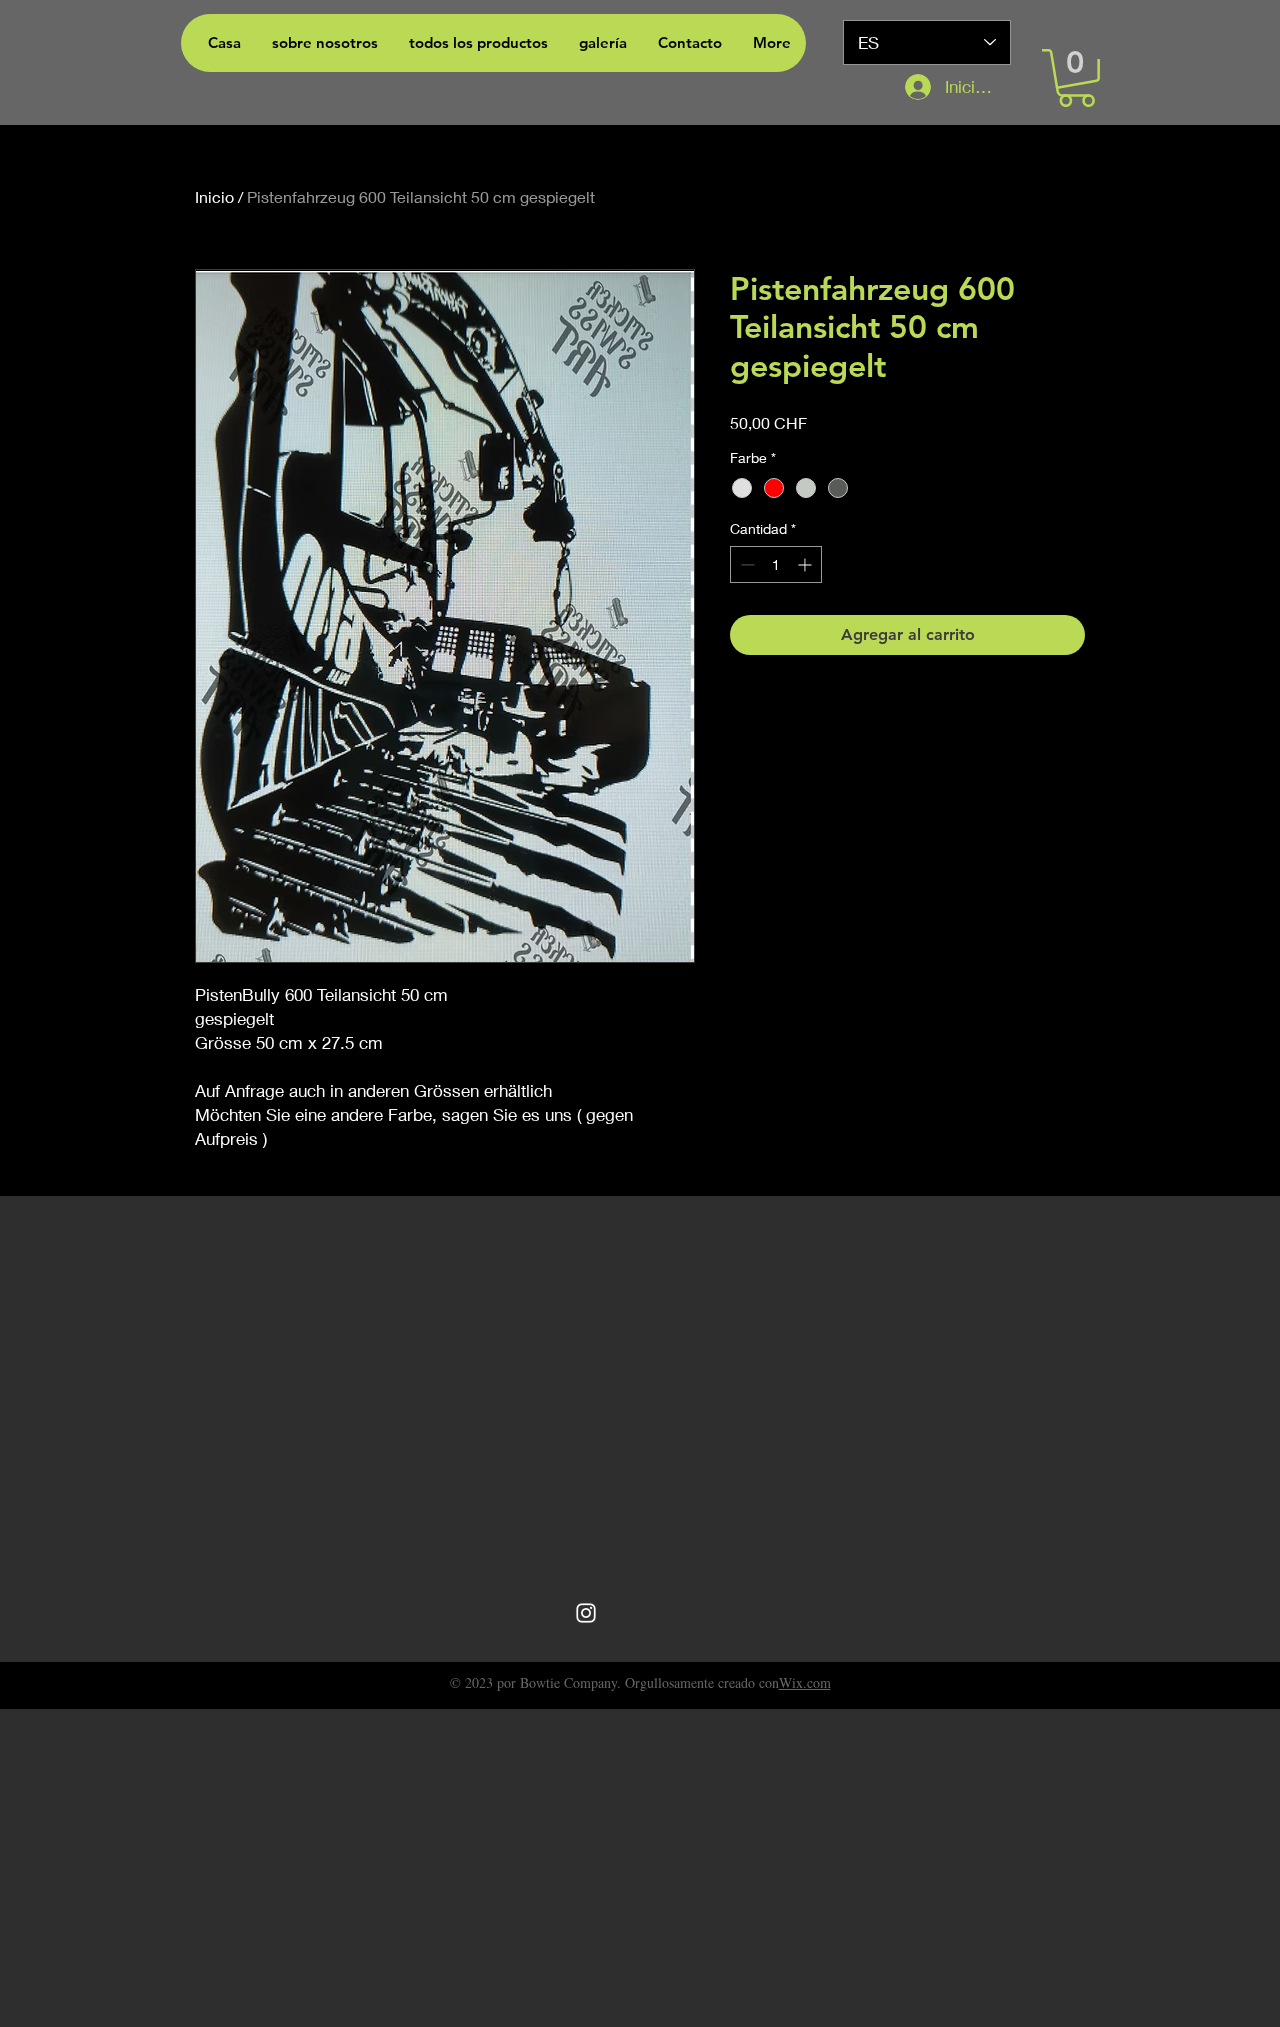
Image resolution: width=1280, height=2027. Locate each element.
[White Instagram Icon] (586, 1613)
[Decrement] (745, 564)
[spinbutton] (776, 564)
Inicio (214, 196)
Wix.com (805, 1682)
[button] (1076, 78)
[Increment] (806, 564)
